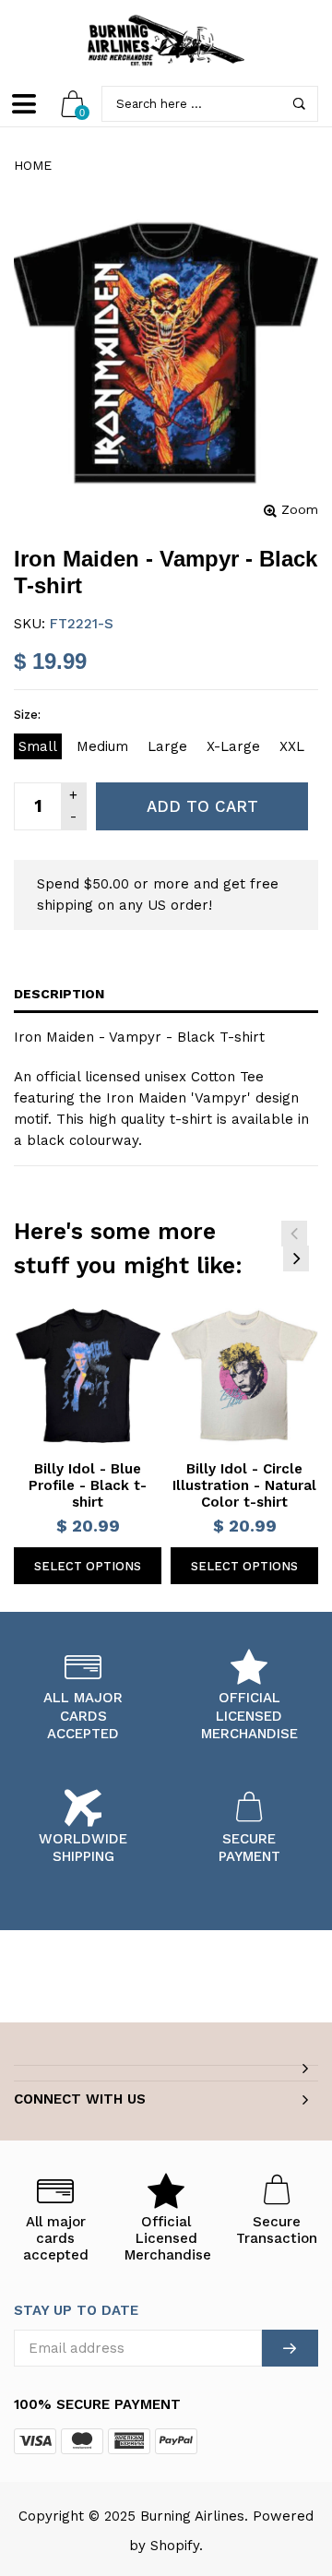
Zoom (300, 509)
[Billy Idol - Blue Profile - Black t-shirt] (88, 1376)
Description (59, 994)
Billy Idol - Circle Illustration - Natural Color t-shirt (244, 1485)
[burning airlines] (166, 41)
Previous (294, 1234)
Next (296, 1258)
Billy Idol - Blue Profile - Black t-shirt (88, 1485)
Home (33, 165)
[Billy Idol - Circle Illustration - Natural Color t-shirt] (244, 1376)
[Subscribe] (290, 2348)
